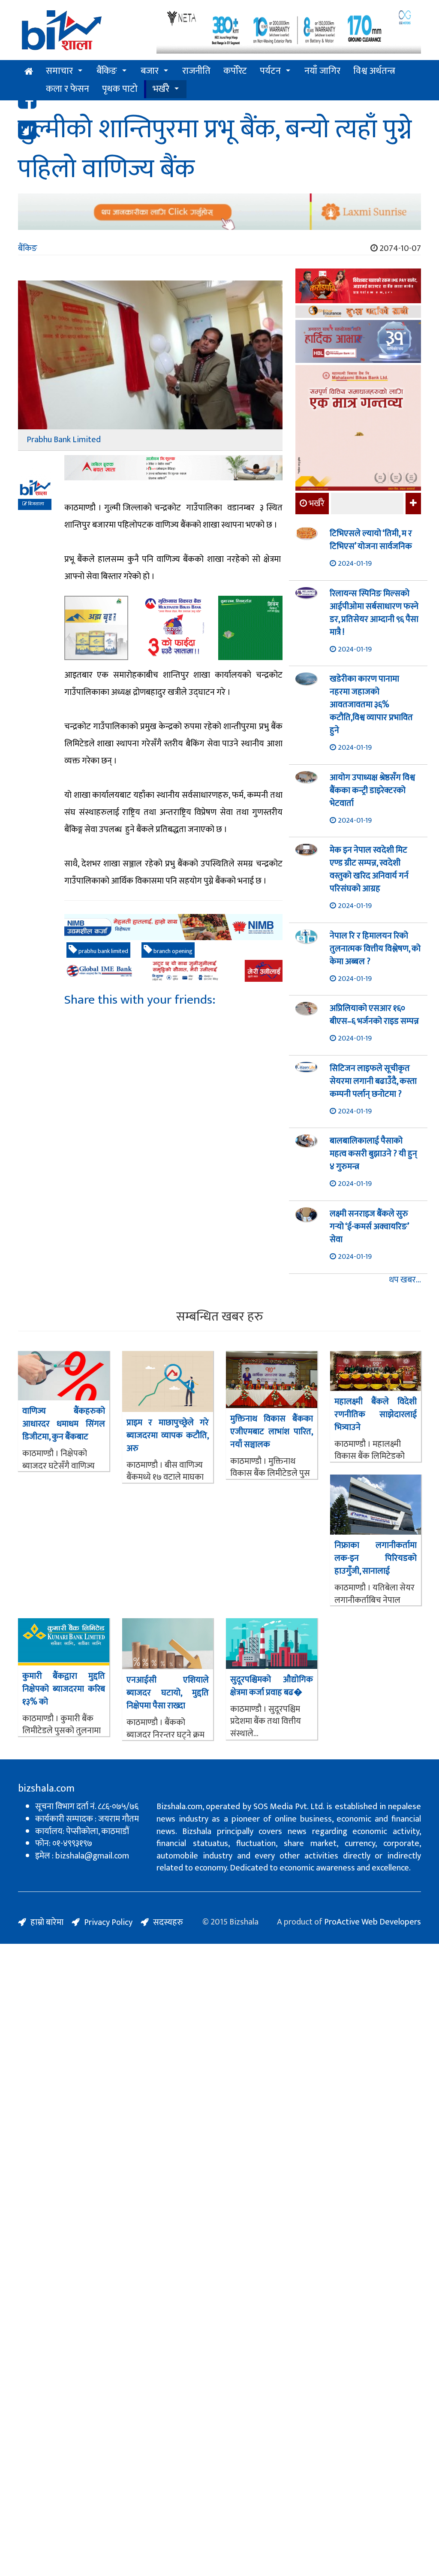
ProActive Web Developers (373, 1922)
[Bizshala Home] (29, 72)
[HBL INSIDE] (358, 342)
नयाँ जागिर (322, 71)
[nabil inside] (173, 468)
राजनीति (196, 71)
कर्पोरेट (235, 71)
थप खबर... (405, 1280)
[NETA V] (289, 31)
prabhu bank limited (103, 951)
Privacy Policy (108, 1922)
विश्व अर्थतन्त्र (374, 71)
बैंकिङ (107, 71)
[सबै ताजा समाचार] (412, 504)
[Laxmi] (219, 212)
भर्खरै (161, 89)
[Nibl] (173, 927)
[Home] (81, 33)
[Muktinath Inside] (173, 628)
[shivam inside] (250, 628)
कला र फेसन (68, 89)
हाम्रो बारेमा (47, 1922)
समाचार (59, 71)
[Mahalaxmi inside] (358, 429)
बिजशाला (36, 504)
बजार (150, 71)
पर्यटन (270, 71)
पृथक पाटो (120, 89)
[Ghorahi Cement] (96, 628)
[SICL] (358, 313)
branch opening (172, 951)
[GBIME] (173, 971)
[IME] (358, 287)
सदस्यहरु (168, 1922)
